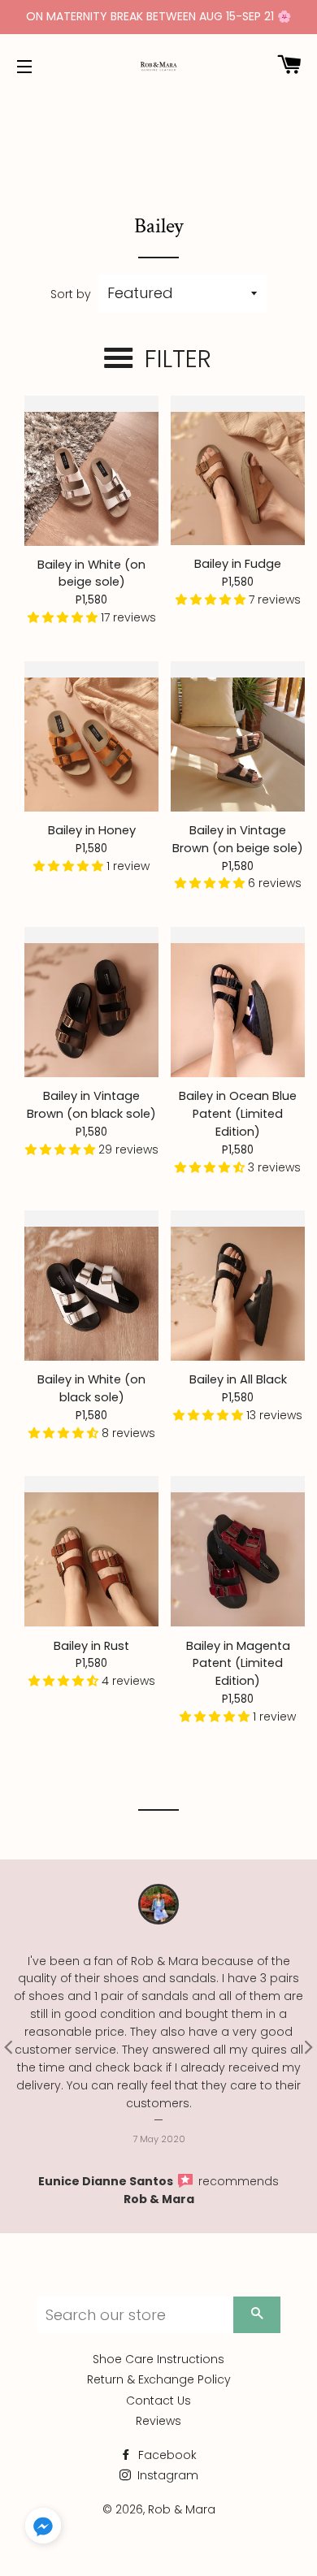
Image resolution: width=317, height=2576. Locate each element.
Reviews (158, 2421)
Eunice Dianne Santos (107, 2181)
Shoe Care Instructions (158, 2359)
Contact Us (158, 2401)
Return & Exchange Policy (159, 2379)
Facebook (166, 2455)
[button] (64, 617)
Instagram (166, 2475)
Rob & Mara (159, 2199)
